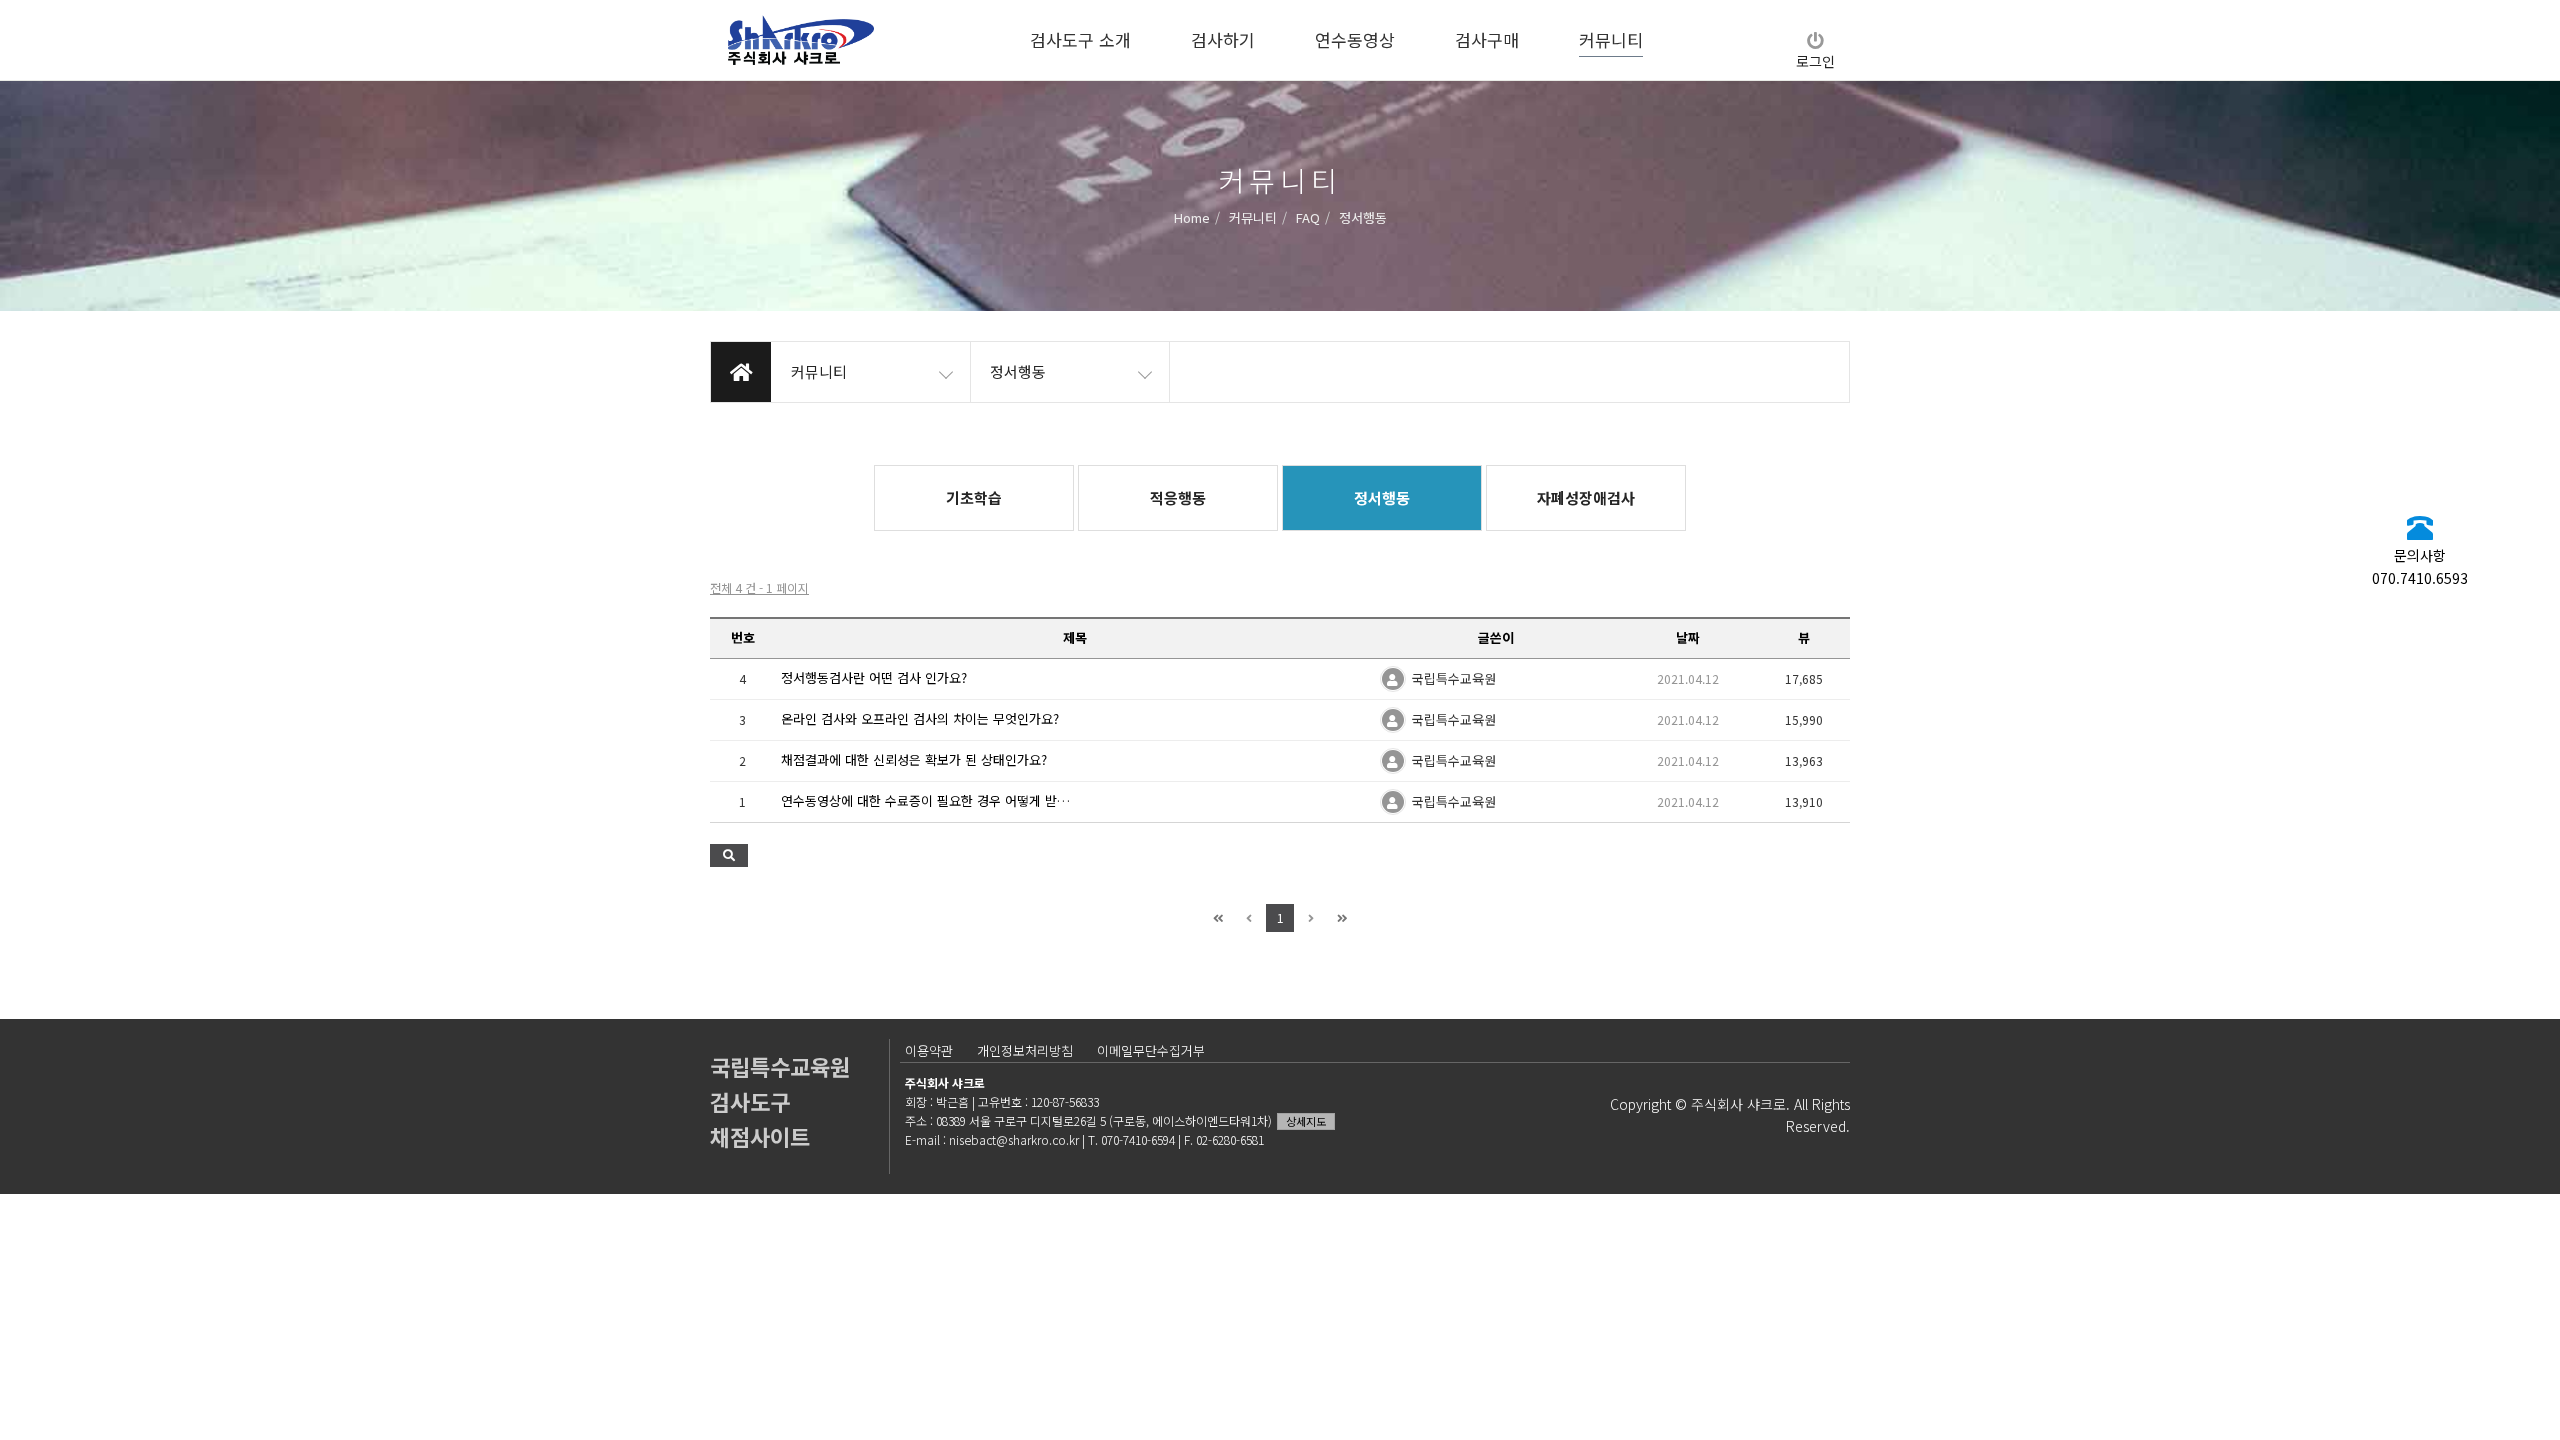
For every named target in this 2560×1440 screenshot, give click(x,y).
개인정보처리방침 (1025, 1050)
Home (1192, 216)
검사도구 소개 (1080, 39)
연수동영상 (1355, 39)
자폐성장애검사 (1586, 497)
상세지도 (1306, 1121)
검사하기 (1223, 39)
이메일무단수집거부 (1151, 1050)
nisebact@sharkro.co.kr (1014, 1139)
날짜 (1688, 637)
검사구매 (1487, 39)
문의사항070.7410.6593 (2420, 566)
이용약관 (929, 1050)
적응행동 (1178, 497)
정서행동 (1382, 497)
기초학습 (974, 497)
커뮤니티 (1611, 39)
